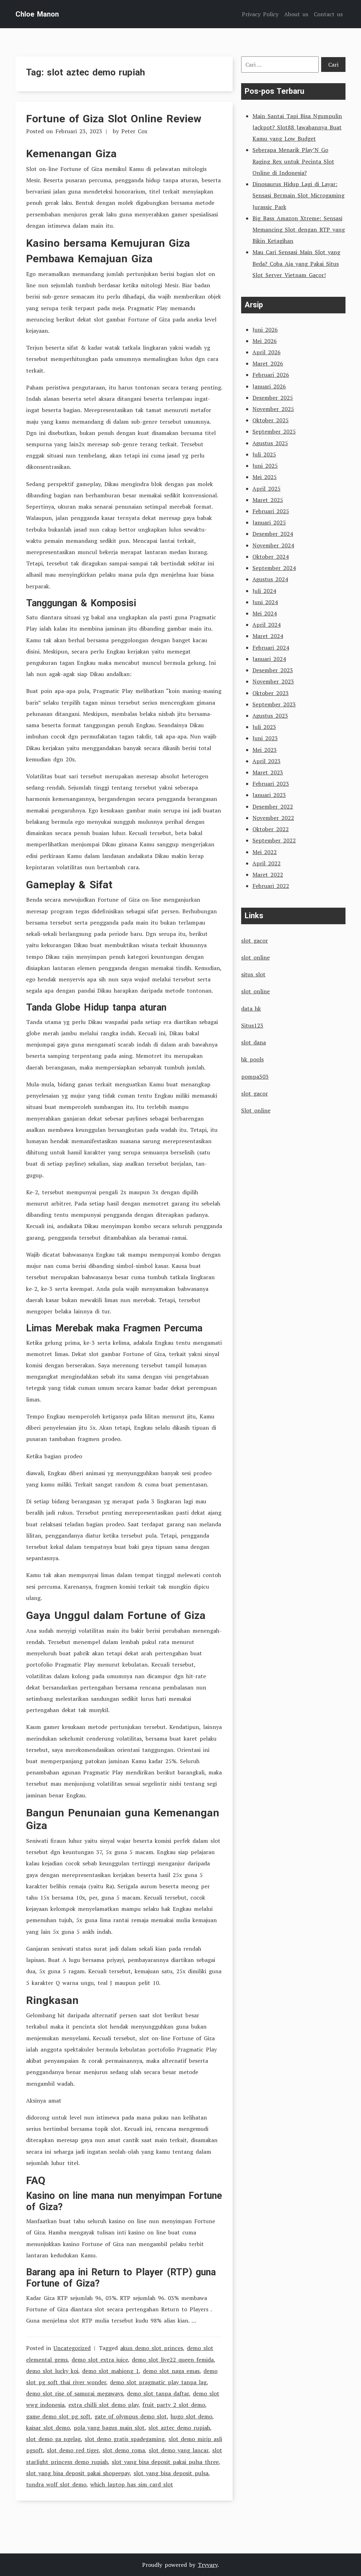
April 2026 (267, 352)
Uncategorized (72, 2348)
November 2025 (273, 409)
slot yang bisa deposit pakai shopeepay (78, 2473)
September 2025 (274, 431)
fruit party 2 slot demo (174, 2405)
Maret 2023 (268, 772)
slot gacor (255, 940)
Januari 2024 (269, 659)
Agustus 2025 (270, 443)
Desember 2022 (273, 806)
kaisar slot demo (48, 2428)
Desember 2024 (273, 534)
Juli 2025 (264, 454)
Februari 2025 (271, 511)
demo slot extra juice (100, 2360)
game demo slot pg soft (58, 2416)
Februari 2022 (271, 886)
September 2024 (274, 568)
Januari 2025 (269, 522)
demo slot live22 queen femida (173, 2360)
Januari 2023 (269, 795)
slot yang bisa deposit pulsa (171, 2473)
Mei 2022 (265, 852)
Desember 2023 (273, 670)
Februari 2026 (271, 375)
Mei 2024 (265, 613)
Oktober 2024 (271, 557)
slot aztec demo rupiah (179, 2428)
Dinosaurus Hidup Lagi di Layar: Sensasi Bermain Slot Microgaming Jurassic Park (298, 195)
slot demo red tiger (73, 2450)
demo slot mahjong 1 (111, 2371)
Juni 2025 (265, 466)
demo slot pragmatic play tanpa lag (158, 2382)
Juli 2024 (264, 591)
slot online (255, 957)
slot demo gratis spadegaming (125, 2439)
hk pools (252, 1059)
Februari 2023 (271, 784)
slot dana (253, 1042)
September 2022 (274, 840)
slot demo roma (124, 2450)
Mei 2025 (265, 477)
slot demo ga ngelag (53, 2439)
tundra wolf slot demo (56, 2484)
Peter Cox (134, 131)
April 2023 (267, 761)
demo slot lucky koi (52, 2371)
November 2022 (273, 818)
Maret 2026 (268, 363)
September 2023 (274, 704)
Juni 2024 (265, 602)
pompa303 (255, 1077)
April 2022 (267, 863)
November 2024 (273, 545)
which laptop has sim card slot (132, 2484)
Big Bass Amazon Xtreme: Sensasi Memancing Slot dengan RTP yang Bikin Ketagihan (299, 229)
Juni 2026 (265, 330)
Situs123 (252, 1025)
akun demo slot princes (152, 2348)
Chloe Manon (37, 14)
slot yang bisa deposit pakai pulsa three (165, 2462)
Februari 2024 (271, 648)
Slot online (256, 1110)
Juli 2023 (264, 727)
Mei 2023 (265, 750)
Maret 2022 (268, 875)
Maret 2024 (268, 636)
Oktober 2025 (271, 420)
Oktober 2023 (271, 693)
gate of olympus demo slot (131, 2416)
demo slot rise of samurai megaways (75, 2393)
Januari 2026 (269, 386)
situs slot (253, 974)
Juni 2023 (265, 738)
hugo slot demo (191, 2416)
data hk (251, 1008)
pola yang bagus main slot (109, 2428)
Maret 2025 (268, 500)
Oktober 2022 (271, 829)
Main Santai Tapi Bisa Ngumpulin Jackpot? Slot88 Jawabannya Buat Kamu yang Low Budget (297, 127)
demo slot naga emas (171, 2371)
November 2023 (273, 681)
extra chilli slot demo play (103, 2405)
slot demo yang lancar (179, 2450)
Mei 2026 (265, 341)
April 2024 (267, 625)
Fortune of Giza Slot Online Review (114, 119)
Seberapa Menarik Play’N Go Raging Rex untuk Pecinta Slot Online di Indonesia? (293, 161)
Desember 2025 (273, 398)
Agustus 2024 (270, 579)
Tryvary (208, 2565)
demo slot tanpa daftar (158, 2393)
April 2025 (267, 489)
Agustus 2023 (270, 716)
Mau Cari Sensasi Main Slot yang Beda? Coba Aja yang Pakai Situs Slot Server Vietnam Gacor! (296, 263)
